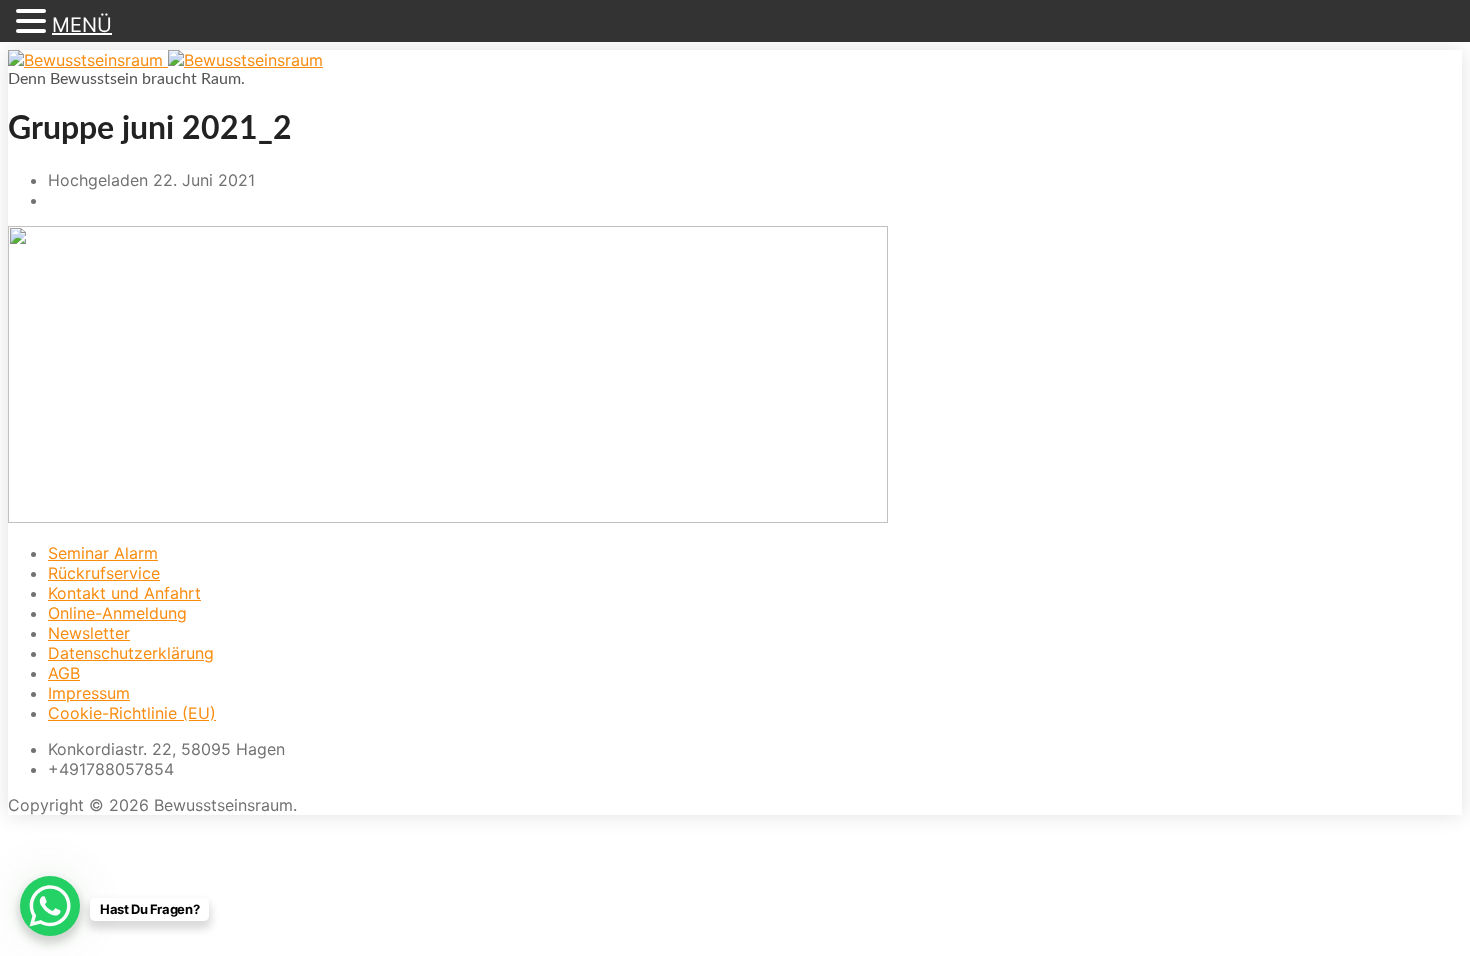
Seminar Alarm (103, 553)
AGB (64, 673)
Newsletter (89, 633)
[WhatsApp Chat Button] (50, 906)
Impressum (89, 693)
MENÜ (82, 25)
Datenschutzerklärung (131, 653)
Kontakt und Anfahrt (124, 593)
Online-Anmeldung (117, 613)
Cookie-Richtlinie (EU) (132, 713)
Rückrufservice (104, 573)
